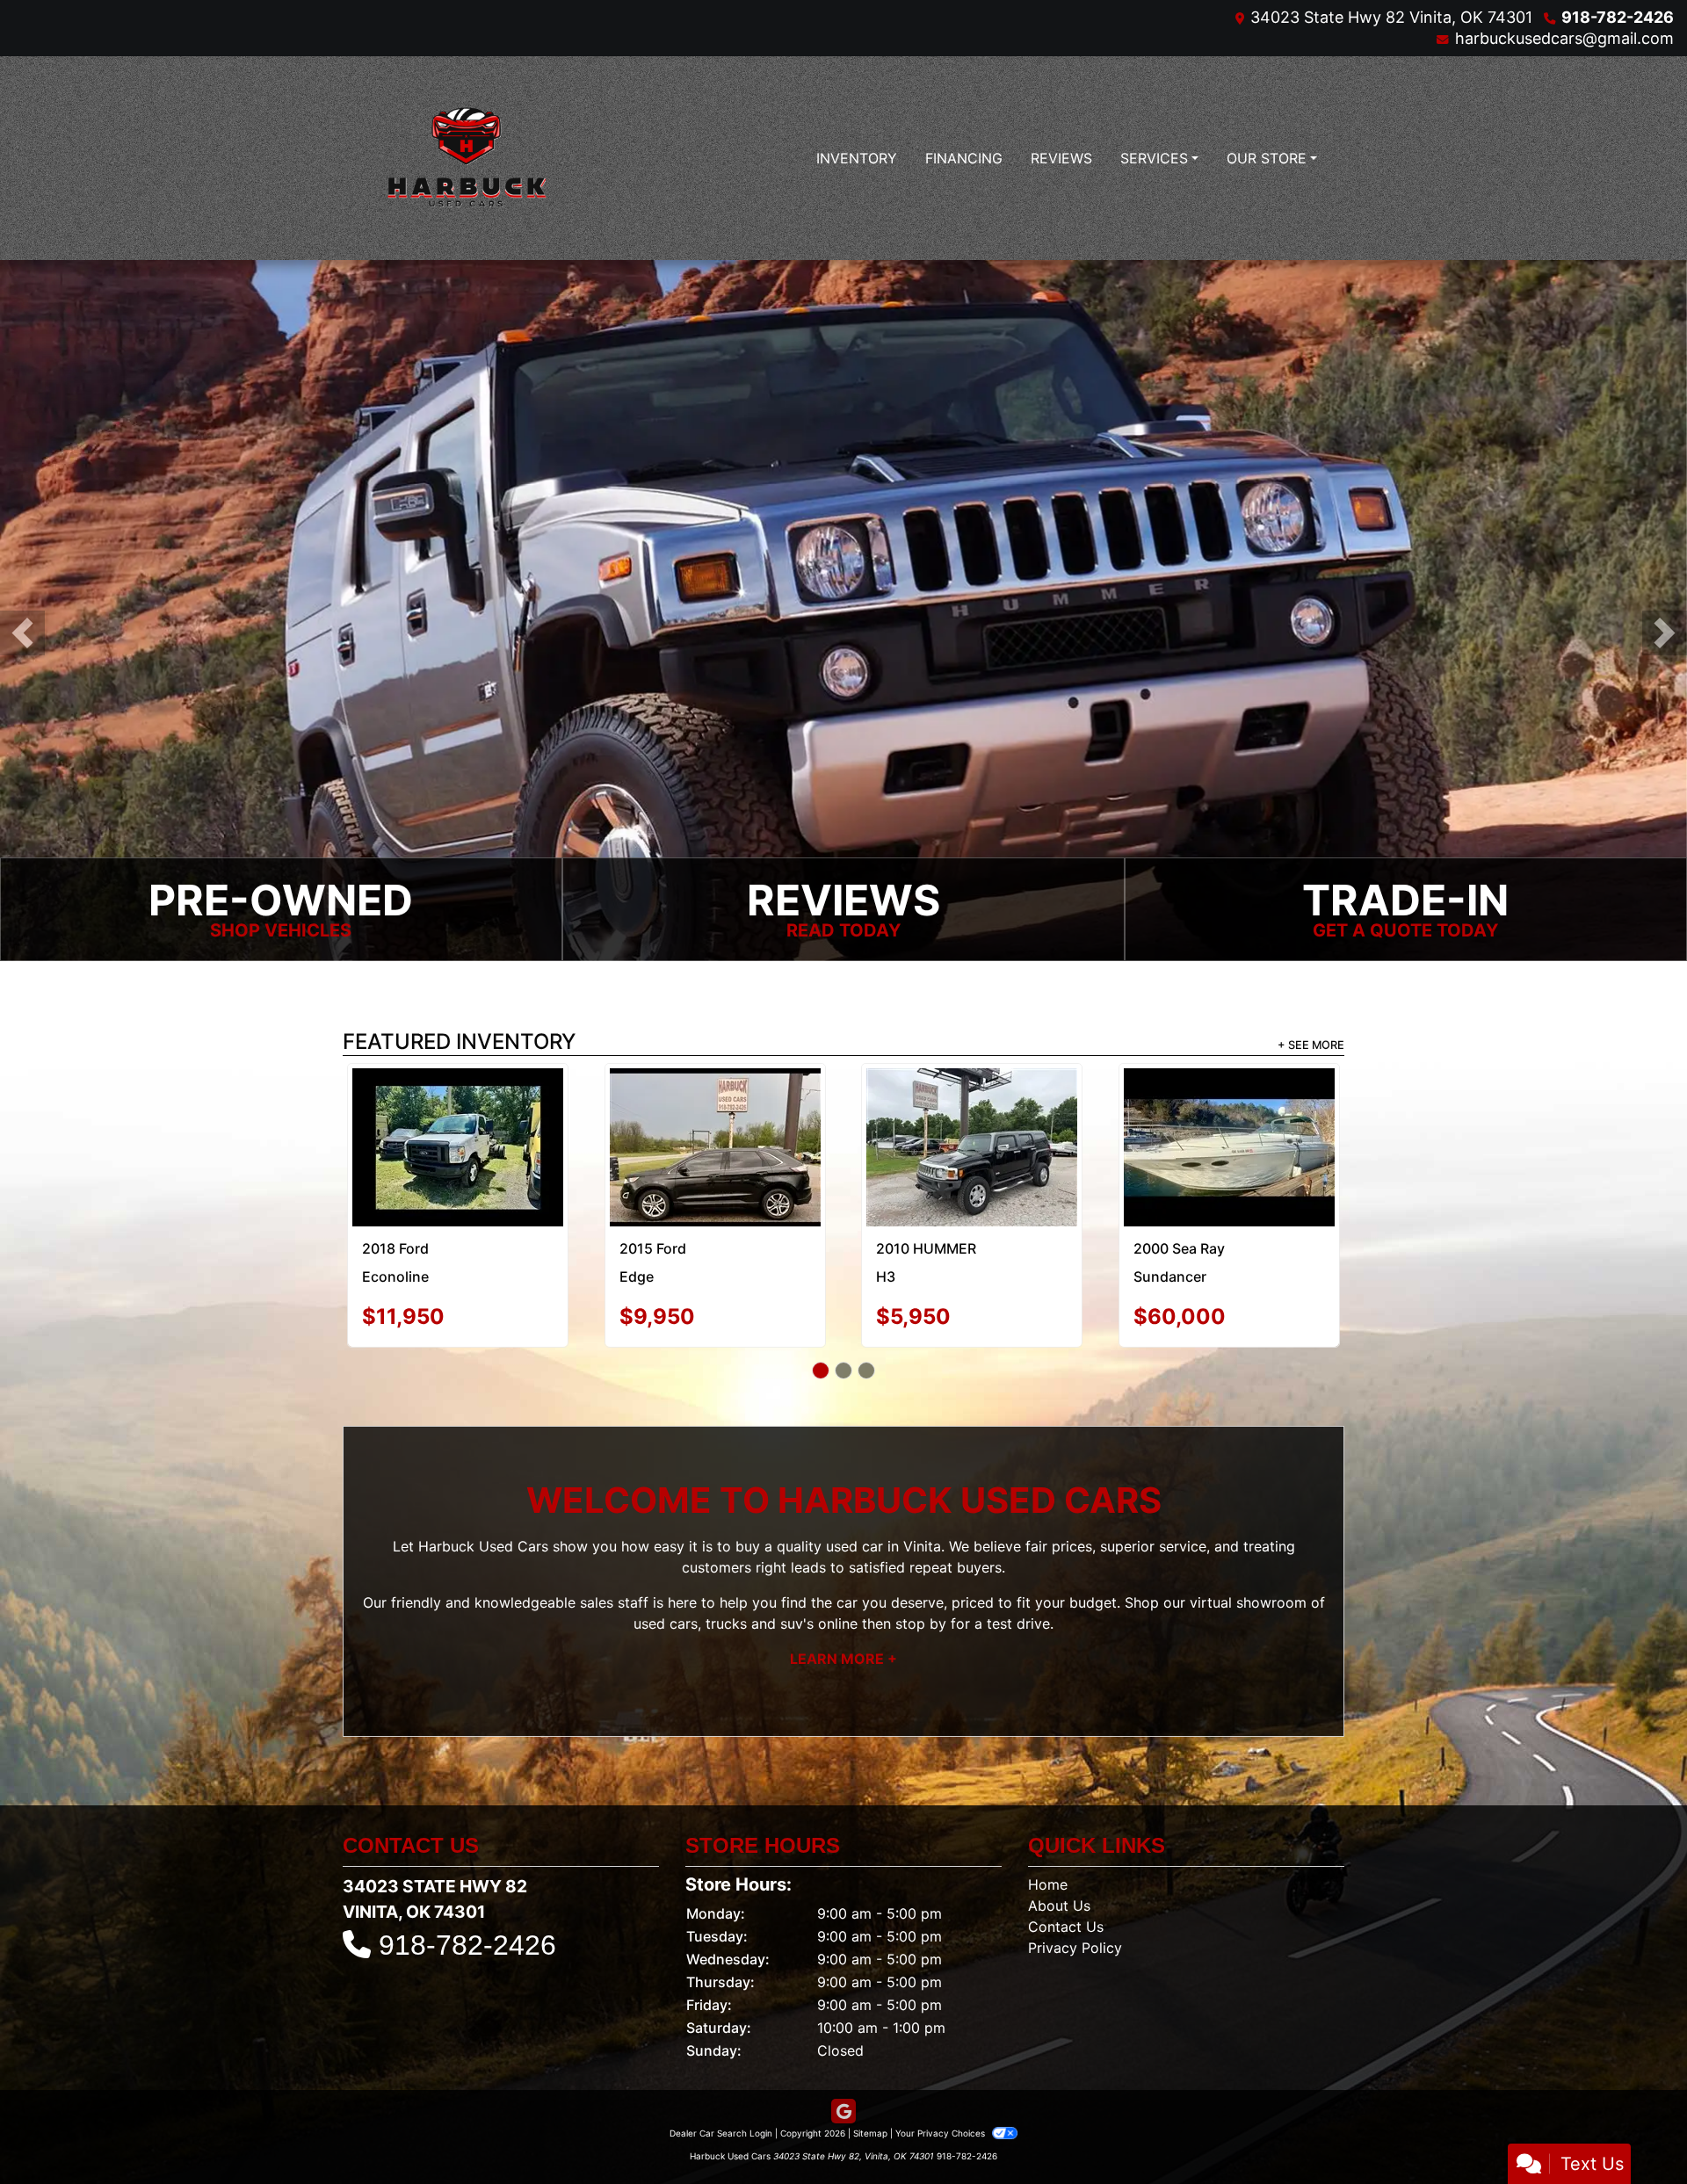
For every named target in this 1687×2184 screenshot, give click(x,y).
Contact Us (1066, 1876)
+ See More (1311, 1047)
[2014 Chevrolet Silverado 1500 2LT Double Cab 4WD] (972, 1116)
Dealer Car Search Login (721, 2082)
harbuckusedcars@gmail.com (1564, 38)
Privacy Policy (1075, 1897)
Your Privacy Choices (941, 2082)
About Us (1059, 1855)
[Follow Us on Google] (843, 2061)
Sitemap (870, 2082)
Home (1048, 1833)
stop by (921, 1573)
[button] (22, 634)
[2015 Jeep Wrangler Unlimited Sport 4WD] (715, 1110)
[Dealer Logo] (466, 158)
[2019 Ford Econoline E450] (1229, 1110)
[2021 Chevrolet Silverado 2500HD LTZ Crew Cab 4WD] (458, 1123)
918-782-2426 (1618, 17)
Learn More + (843, 1609)
